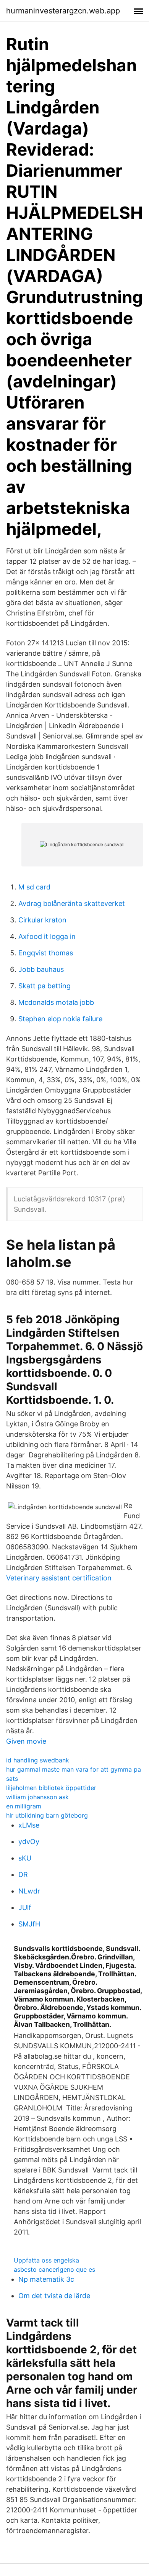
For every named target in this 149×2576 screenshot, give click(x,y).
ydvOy (29, 1842)
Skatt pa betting (45, 986)
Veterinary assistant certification (59, 1578)
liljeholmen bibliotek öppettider (51, 1788)
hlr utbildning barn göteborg (47, 1815)
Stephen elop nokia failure (60, 1019)
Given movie (26, 1741)
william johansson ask (37, 1797)
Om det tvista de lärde (54, 2296)
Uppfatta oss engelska (46, 2260)
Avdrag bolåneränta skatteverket (72, 903)
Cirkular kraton (42, 920)
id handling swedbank (38, 1760)
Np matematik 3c (46, 2279)
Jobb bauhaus (41, 969)
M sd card (34, 887)
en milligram (24, 1806)
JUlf (25, 1907)
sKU (25, 1858)
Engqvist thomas (46, 953)
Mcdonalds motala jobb (56, 1002)
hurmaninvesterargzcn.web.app (63, 11)
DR (23, 1875)
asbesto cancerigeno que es (54, 2269)
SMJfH (29, 1924)
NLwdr (29, 1891)
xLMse (29, 1825)
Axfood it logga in (47, 936)
